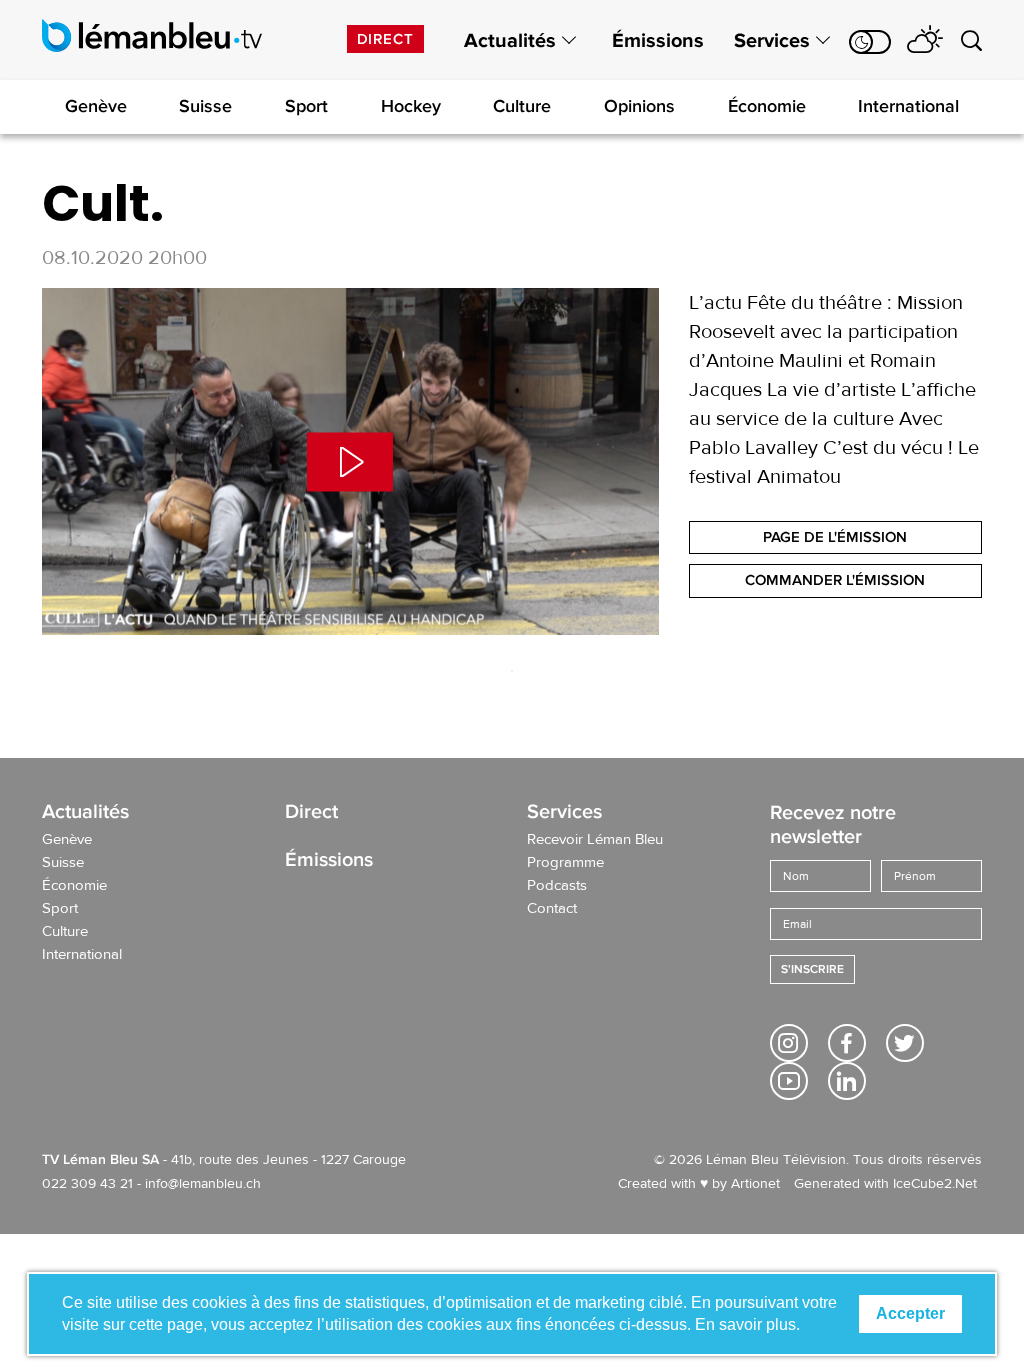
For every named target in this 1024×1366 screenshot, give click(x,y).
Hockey (411, 106)
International (908, 106)
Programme (565, 863)
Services (772, 41)
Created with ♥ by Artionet (699, 1184)
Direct (385, 39)
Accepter (910, 1313)
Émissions (658, 41)
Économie (767, 106)
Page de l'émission (835, 537)
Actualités (510, 41)
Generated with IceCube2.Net (885, 1184)
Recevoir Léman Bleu (595, 840)
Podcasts (557, 886)
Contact (552, 909)
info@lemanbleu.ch (203, 1184)
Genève (96, 106)
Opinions (639, 106)
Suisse (205, 106)
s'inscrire (812, 969)
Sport (306, 106)
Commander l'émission (835, 580)
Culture (522, 106)
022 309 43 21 (87, 1184)
